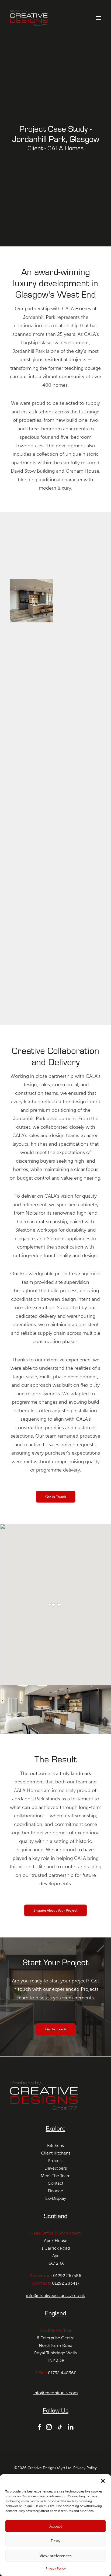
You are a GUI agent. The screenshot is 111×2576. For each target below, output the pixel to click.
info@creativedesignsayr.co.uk (55, 2296)
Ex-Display (56, 2198)
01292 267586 (67, 2276)
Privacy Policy (56, 2568)
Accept (56, 2526)
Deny (55, 2541)
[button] (103, 2481)
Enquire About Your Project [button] (55, 1910)
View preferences (56, 2556)
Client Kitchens (56, 2153)
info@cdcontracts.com (56, 2393)
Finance (55, 2191)
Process (55, 2161)
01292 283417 (66, 2283)
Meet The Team (56, 2176)
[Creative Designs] (29, 18)
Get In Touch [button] (55, 1496)
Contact (55, 2183)
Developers (56, 2168)
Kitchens (55, 2145)
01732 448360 (62, 2373)
